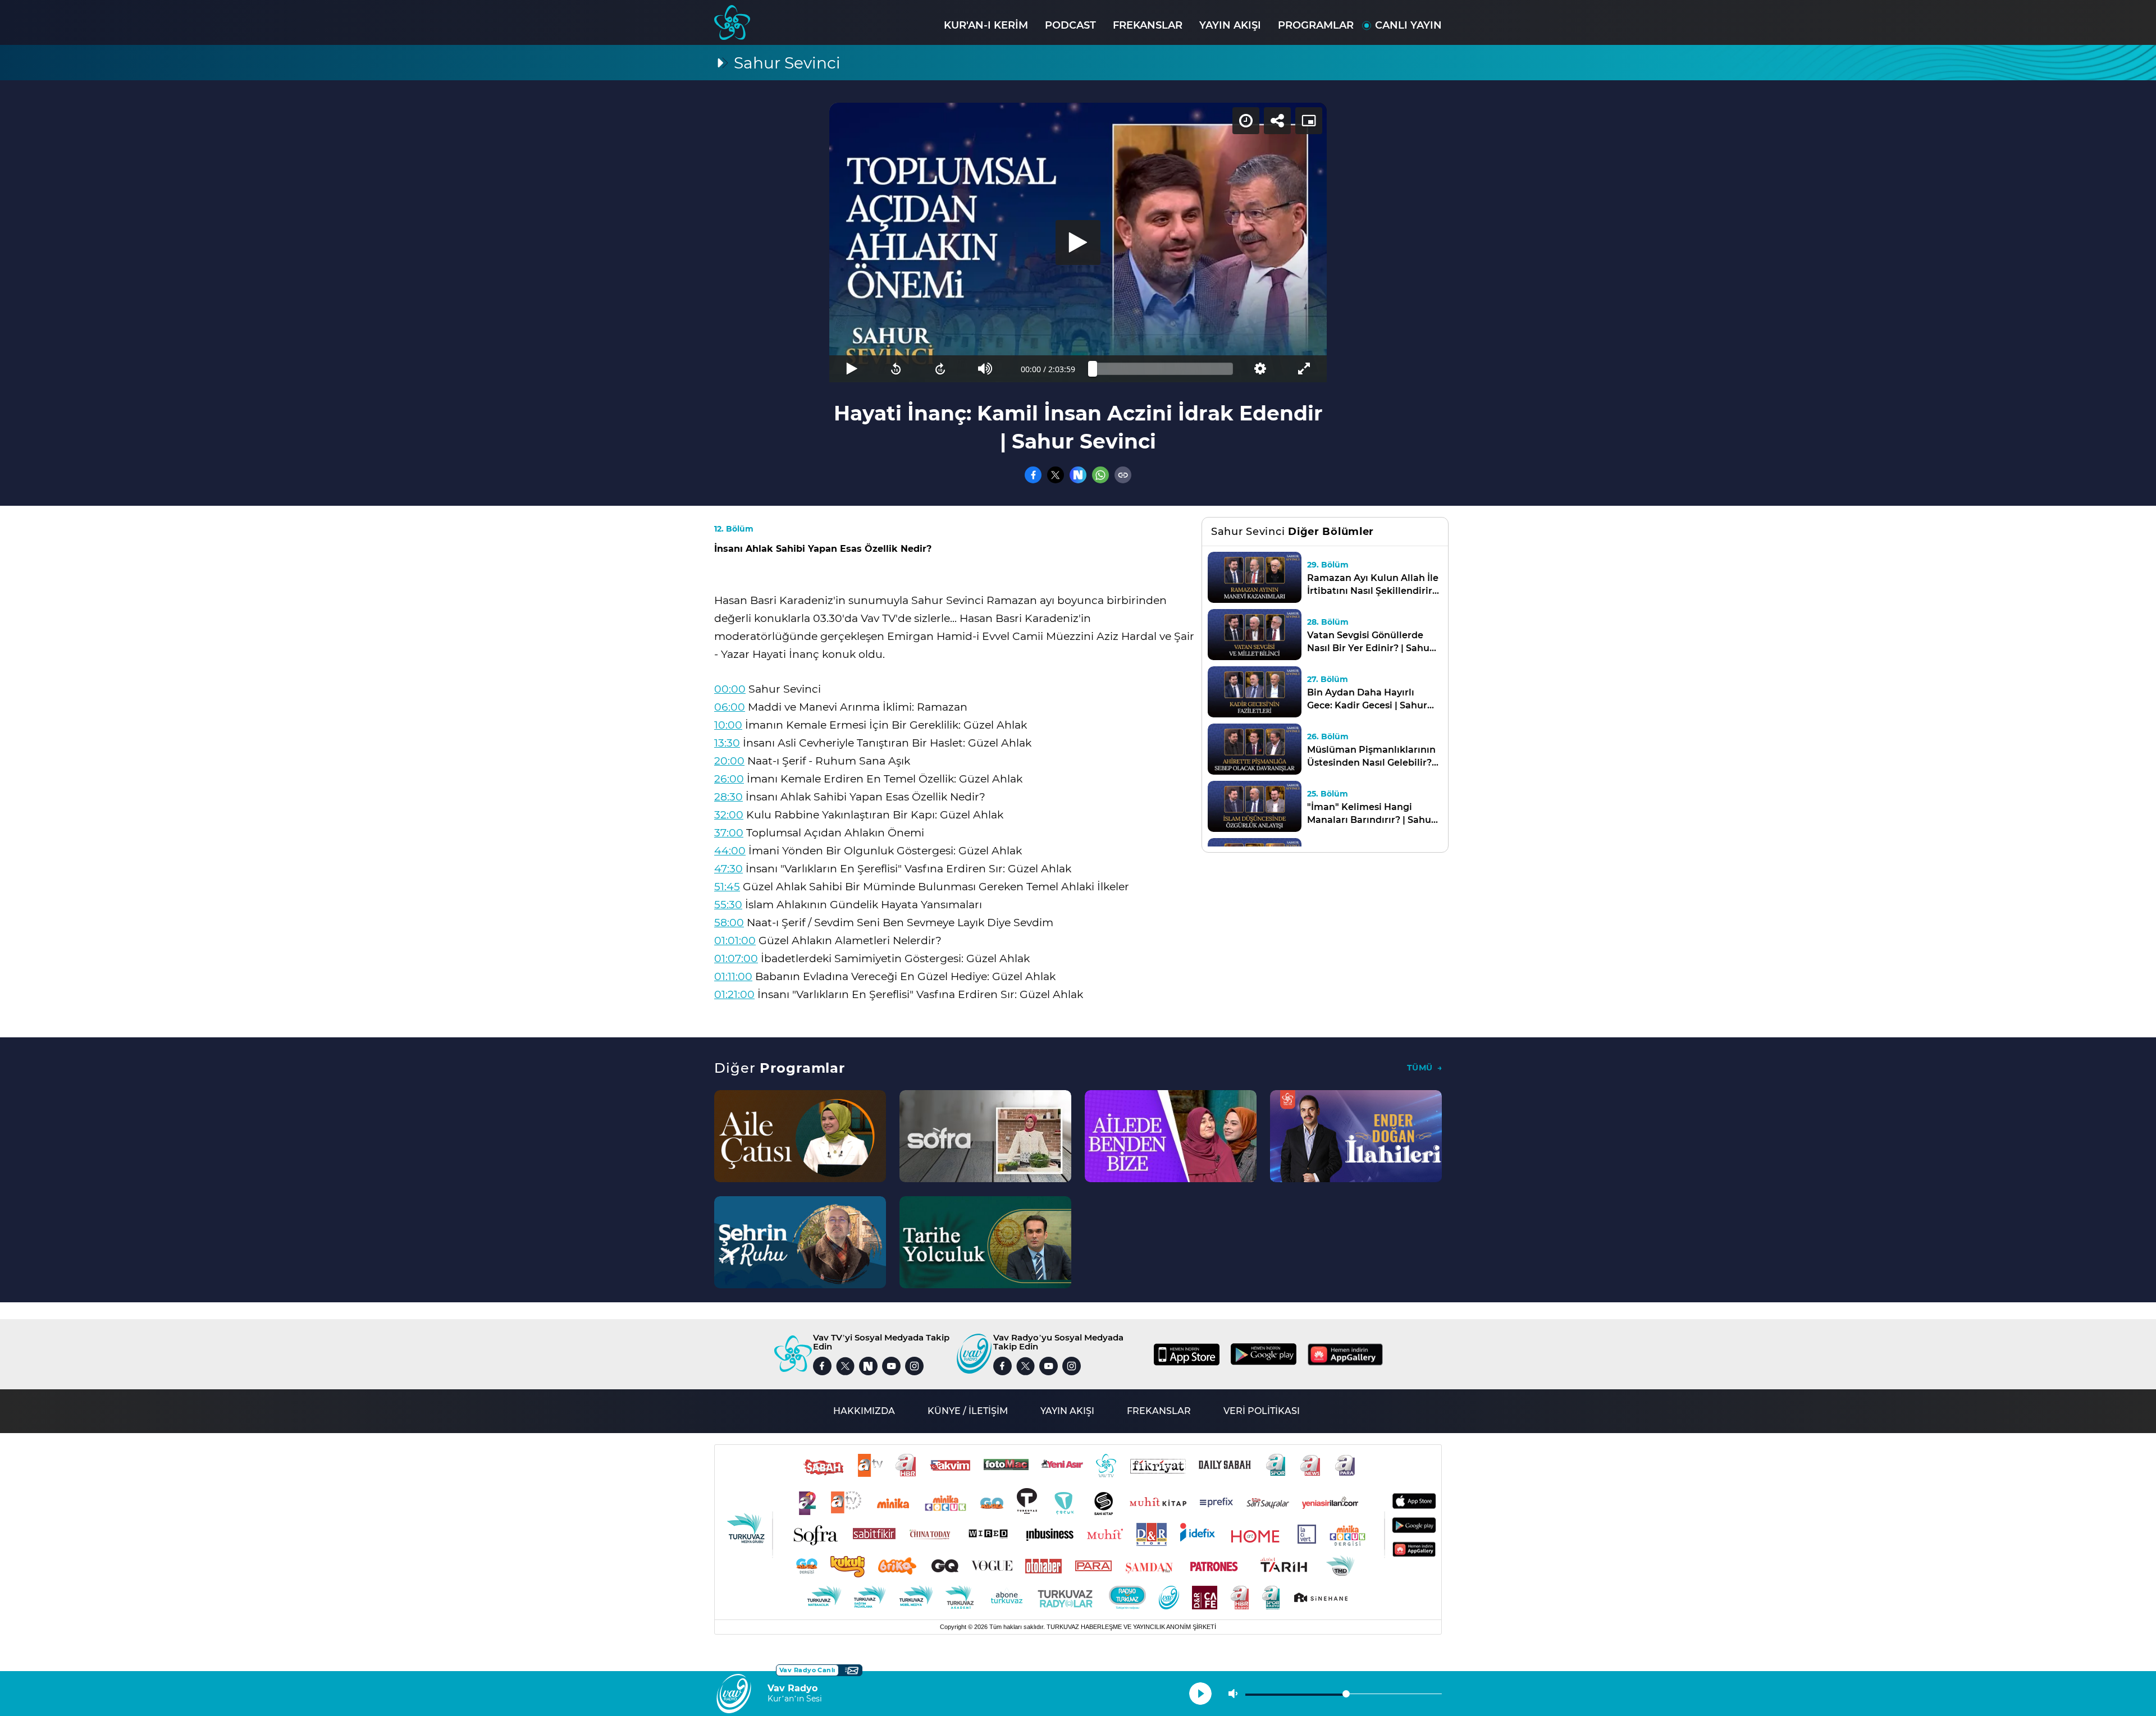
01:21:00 (734, 994)
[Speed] (1246, 121)
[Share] (1277, 121)
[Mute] (985, 369)
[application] (1078, 242)
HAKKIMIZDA (864, 1411)
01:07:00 (736, 958)
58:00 (729, 923)
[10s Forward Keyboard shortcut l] (941, 369)
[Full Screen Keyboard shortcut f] (1305, 369)
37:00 (729, 833)
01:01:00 (735, 941)
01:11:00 (733, 976)
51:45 (727, 887)
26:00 (729, 779)
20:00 (729, 761)
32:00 (729, 815)
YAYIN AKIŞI (1230, 25)
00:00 (730, 689)
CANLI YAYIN (1408, 25)
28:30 (728, 797)
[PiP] (1309, 121)
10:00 (728, 725)
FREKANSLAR (1148, 25)
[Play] (1078, 242)
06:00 (730, 707)
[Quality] (1260, 369)
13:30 (727, 743)
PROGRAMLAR (1316, 25)
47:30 (728, 869)
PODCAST (1070, 25)
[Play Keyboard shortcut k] (851, 369)
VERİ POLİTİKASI (1262, 1411)
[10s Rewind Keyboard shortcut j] (896, 369)
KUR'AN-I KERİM (986, 25)
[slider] (1163, 369)
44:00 (730, 851)
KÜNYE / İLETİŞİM (968, 1411)
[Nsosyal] (1078, 475)
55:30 (728, 905)
